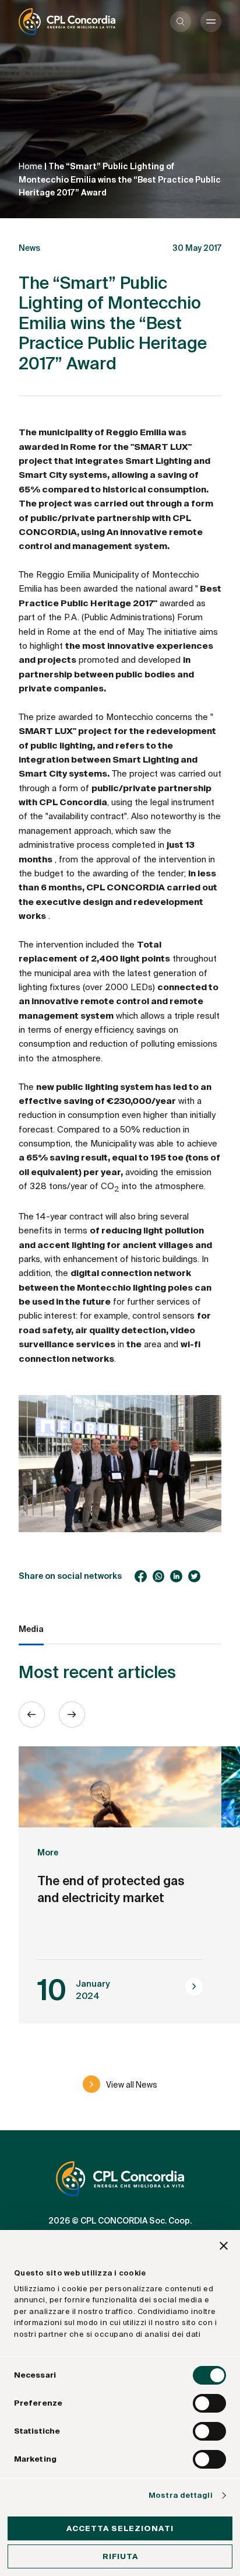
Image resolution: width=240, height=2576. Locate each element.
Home (31, 166)
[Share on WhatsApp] (159, 1576)
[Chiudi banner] (224, 2248)
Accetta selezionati (120, 2528)
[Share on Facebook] (141, 1576)
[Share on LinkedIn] (176, 1576)
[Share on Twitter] (194, 1576)
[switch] (209, 2403)
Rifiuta (120, 2556)
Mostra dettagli (181, 2495)
